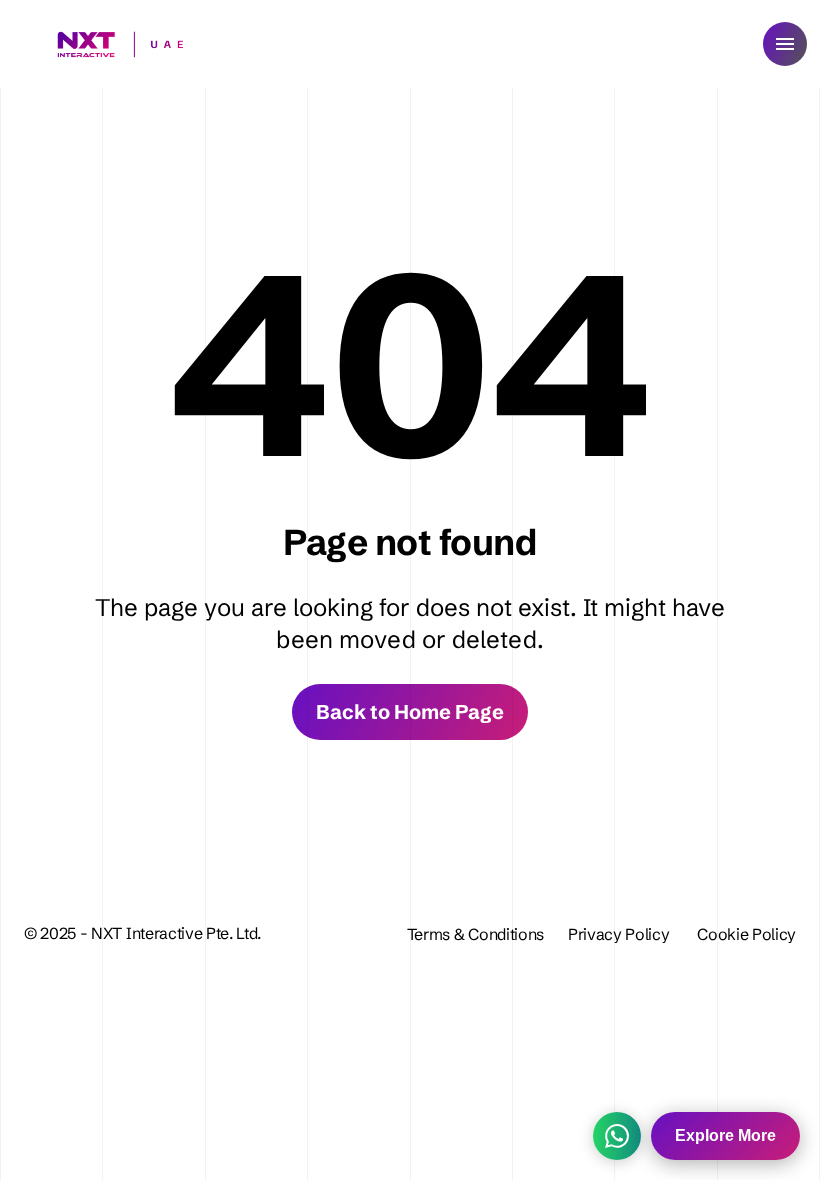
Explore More (725, 1135)
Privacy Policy (620, 934)
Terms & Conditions (475, 934)
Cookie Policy (746, 934)
